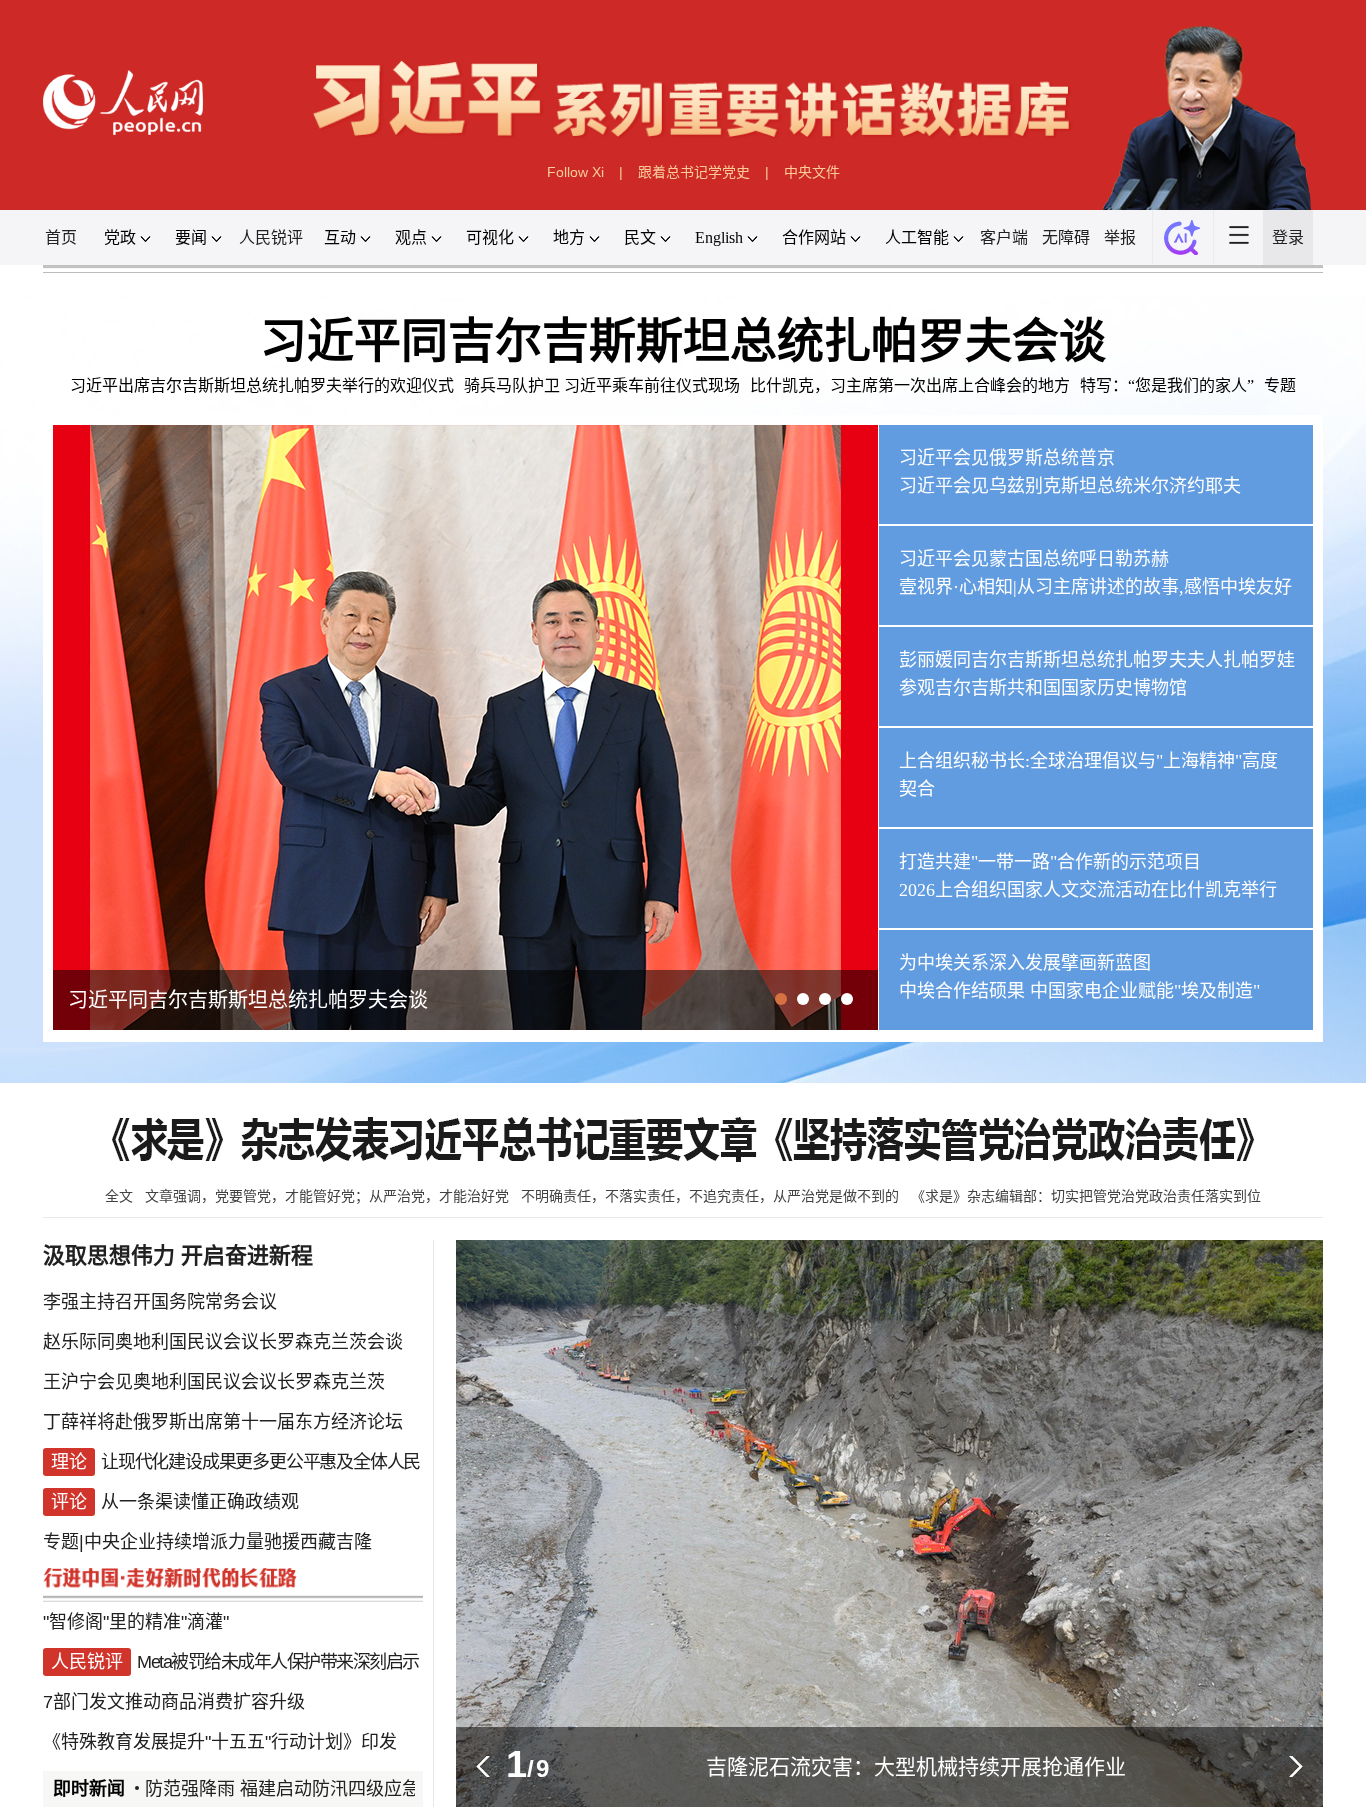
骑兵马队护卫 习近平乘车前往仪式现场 (602, 385)
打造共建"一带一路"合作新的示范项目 (1050, 862)
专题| (63, 1542)
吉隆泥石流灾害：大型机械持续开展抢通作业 (916, 1766)
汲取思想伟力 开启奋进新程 (178, 1255)
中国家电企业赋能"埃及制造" (1145, 991)
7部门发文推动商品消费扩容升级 (174, 1702)
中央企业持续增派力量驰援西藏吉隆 (228, 1542)
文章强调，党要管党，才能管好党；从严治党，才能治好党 (327, 1196)
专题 (1280, 385)
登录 (1288, 237)
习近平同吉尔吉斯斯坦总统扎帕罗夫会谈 (683, 341)
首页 (61, 237)
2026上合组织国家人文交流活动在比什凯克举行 (1088, 890)
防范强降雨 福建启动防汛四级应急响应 (278, 1789)
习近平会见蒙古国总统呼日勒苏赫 (1034, 559)
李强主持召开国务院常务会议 (160, 1302)
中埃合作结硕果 (962, 991)
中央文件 (812, 172)
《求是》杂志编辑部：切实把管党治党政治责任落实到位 (1086, 1196)
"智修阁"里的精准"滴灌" (136, 1622)
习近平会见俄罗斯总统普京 (1007, 458)
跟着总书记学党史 (694, 172)
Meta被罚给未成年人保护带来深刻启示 (278, 1662)
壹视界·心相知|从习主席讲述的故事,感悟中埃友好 (1095, 587)
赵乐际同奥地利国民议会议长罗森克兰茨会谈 (223, 1342)
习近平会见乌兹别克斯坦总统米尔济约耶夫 (1070, 486)
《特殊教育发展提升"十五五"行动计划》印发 (220, 1742)
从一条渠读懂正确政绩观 (200, 1502)
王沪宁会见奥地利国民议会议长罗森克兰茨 (214, 1382)
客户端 (1004, 237)
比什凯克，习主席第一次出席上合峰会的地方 (910, 385)
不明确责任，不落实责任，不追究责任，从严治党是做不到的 (710, 1196)
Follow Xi (575, 172)
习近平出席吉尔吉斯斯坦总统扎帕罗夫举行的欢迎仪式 (262, 385)
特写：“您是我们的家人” (1167, 385)
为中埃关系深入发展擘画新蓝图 (1025, 963)
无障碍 (1066, 237)
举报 (1120, 237)
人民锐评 (271, 237)
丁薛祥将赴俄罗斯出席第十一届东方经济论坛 (223, 1422)
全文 (119, 1196)
